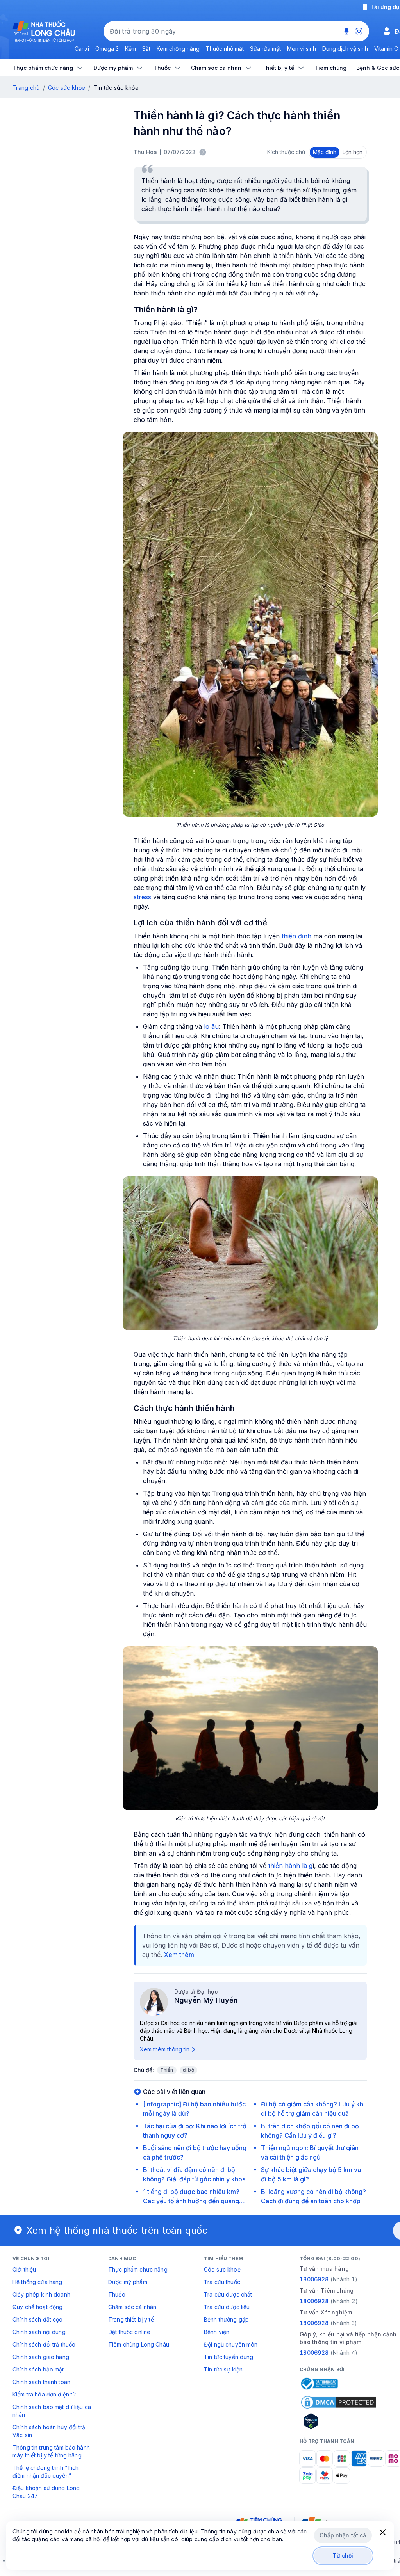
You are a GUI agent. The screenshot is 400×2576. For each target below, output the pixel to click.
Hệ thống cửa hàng (37, 2282)
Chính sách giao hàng (41, 2357)
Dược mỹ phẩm (128, 2282)
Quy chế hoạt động (37, 2307)
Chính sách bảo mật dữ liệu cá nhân (52, 2411)
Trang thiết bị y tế (131, 2319)
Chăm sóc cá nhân (132, 2307)
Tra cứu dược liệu (227, 2307)
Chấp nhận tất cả (343, 2535)
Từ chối (343, 2556)
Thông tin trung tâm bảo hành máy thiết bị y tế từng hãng (51, 2451)
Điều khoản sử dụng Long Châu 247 (46, 2492)
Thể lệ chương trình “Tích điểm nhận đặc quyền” (46, 2472)
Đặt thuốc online (129, 2332)
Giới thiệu (24, 2269)
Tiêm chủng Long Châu (139, 2344)
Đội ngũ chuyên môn (231, 2344)
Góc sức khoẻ (222, 2269)
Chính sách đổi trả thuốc (44, 2344)
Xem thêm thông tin (165, 2049)
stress (142, 897)
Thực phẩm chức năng (138, 2269)
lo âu (211, 1026)
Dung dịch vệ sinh (345, 49)
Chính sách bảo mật (38, 2369)
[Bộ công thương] (319, 2384)
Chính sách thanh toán (41, 2382)
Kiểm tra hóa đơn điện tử (44, 2394)
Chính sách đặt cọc (37, 2319)
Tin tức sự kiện (223, 2369)
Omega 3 (107, 49)
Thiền (167, 2070)
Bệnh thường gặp (226, 2319)
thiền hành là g (290, 1866)
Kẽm (130, 49)
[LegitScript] (339, 2421)
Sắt (146, 49)
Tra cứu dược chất (228, 2294)
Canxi (82, 49)
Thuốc (117, 2294)
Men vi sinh (302, 49)
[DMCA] (339, 2402)
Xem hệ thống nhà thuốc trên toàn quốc (117, 2230)
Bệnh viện (217, 2332)
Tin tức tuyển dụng (229, 2357)
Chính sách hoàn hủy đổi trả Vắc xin (49, 2431)
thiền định (296, 936)
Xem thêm (179, 1955)
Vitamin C (386, 49)
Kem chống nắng (178, 49)
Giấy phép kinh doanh (41, 2294)
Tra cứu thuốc (222, 2282)
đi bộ (188, 2070)
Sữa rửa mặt (265, 49)
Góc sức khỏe (67, 88)
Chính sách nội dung (39, 2332)
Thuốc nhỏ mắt (225, 49)
